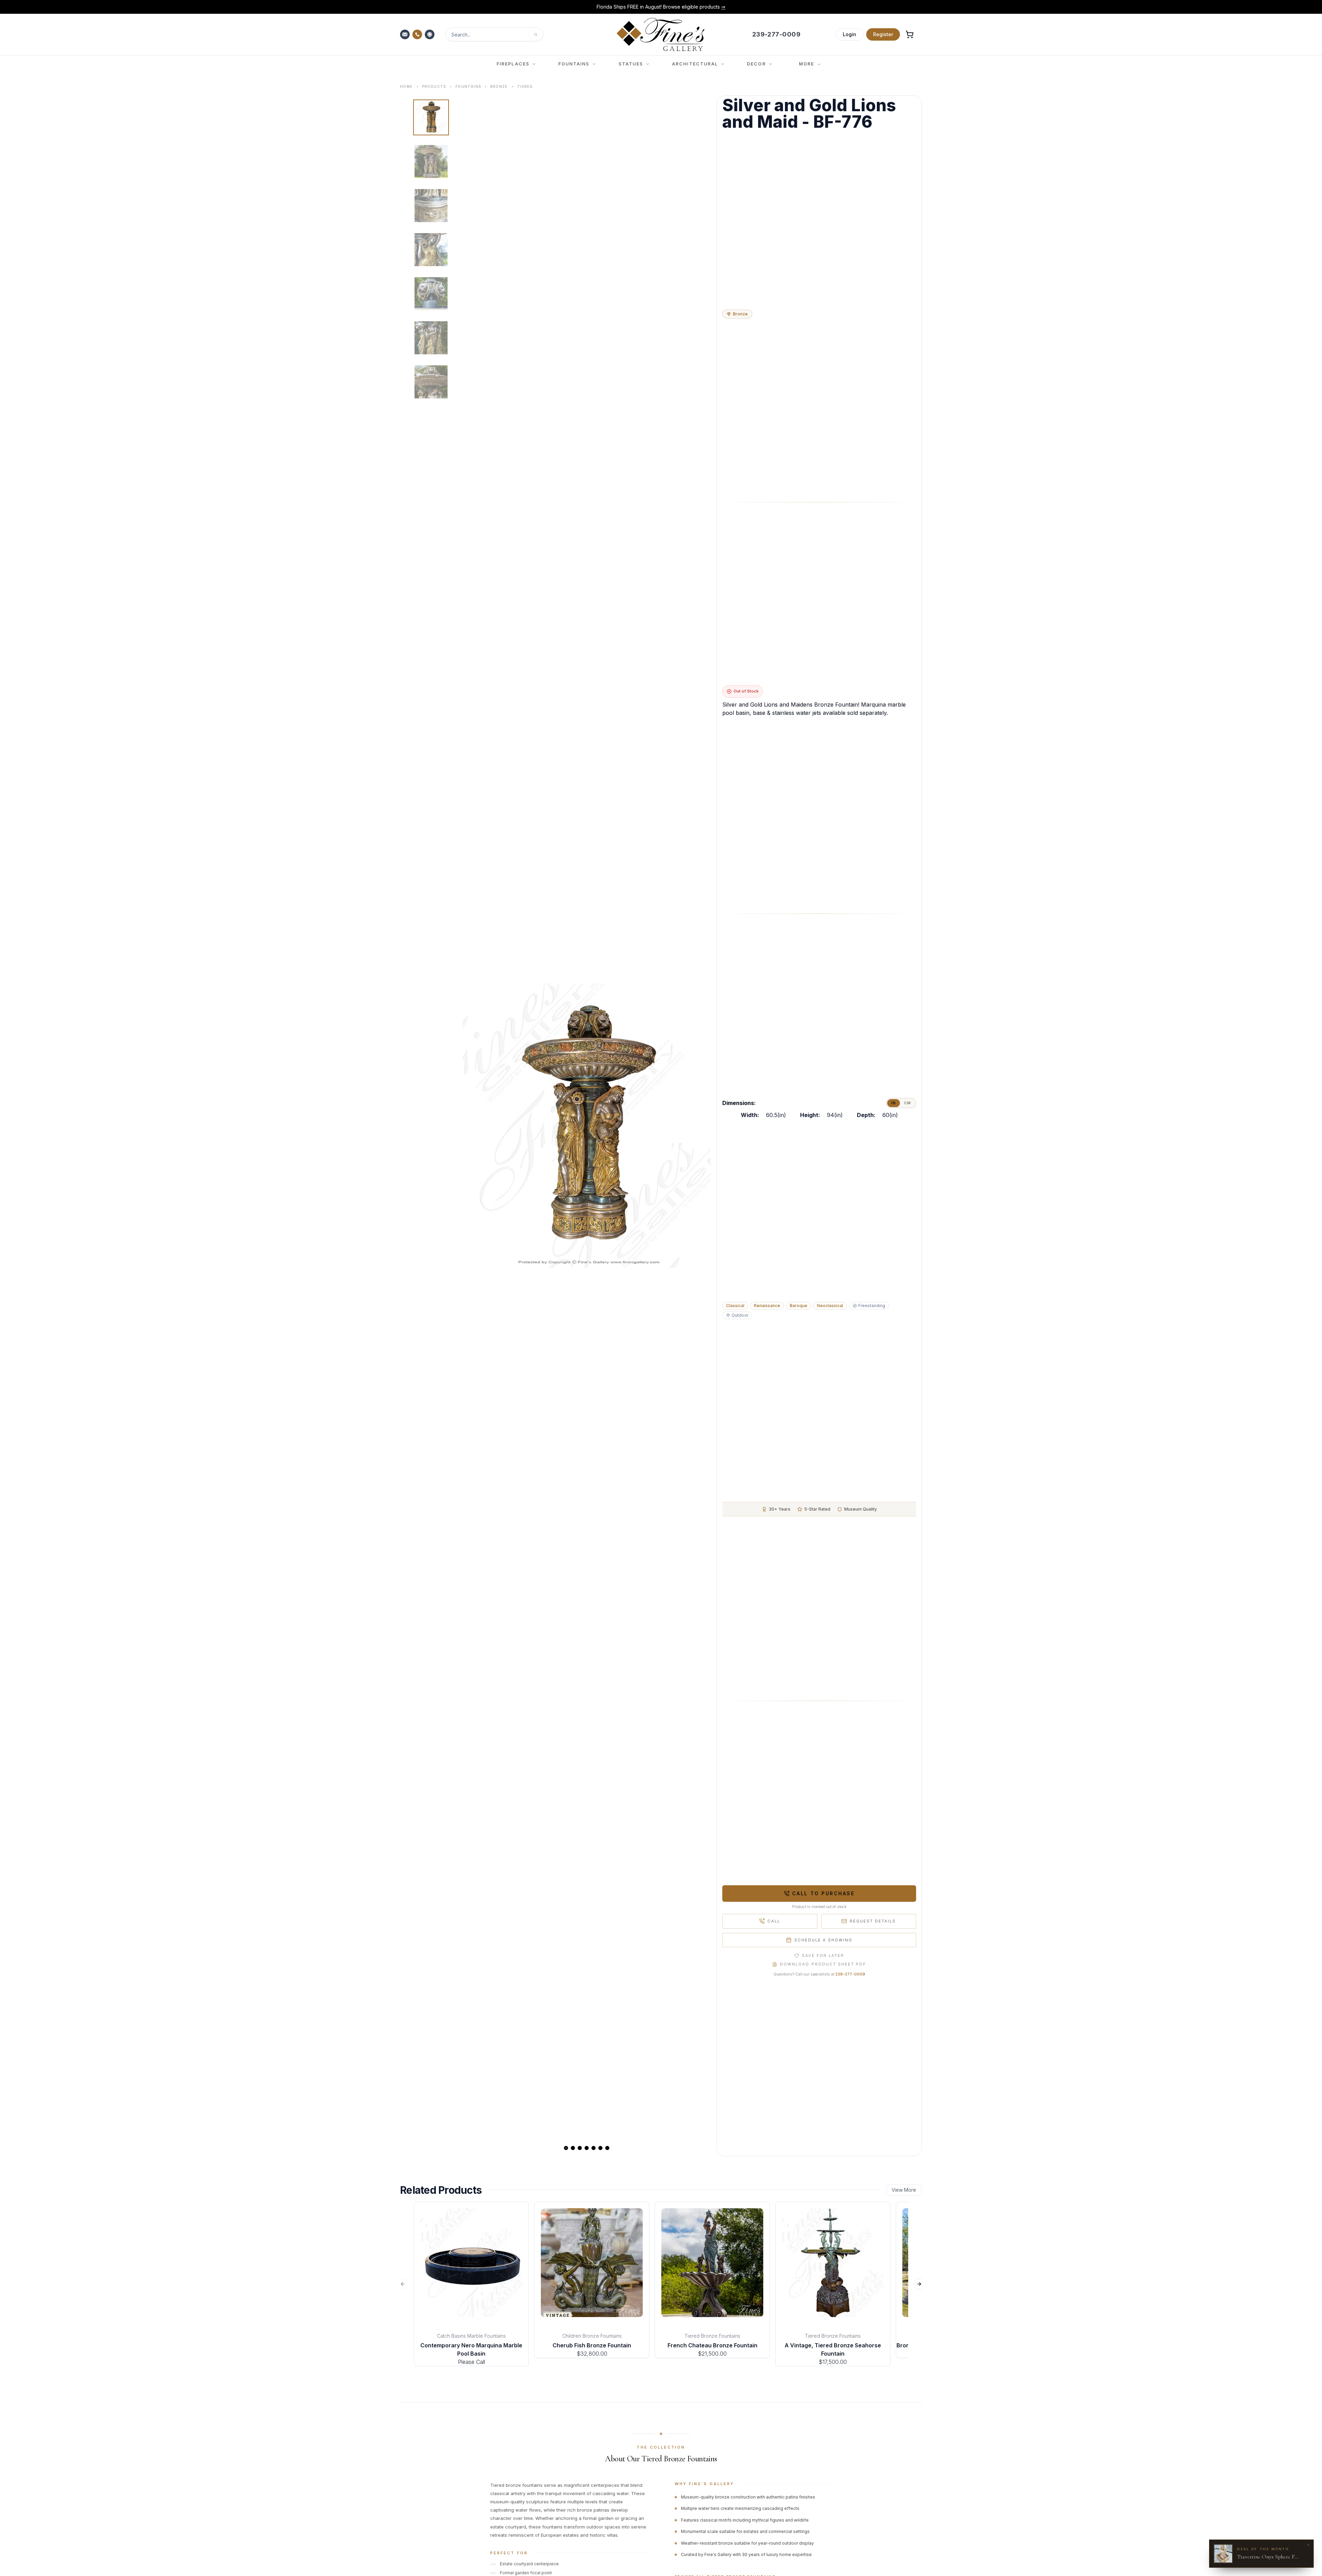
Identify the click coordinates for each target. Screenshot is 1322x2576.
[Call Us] (418, 34)
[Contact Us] (406, 34)
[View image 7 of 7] (431, 382)
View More (904, 2190)
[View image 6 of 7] (431, 338)
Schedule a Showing (823, 1940)
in (894, 1103)
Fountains (468, 86)
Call (774, 1921)
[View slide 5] (594, 2148)
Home (406, 86)
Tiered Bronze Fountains (712, 2336)
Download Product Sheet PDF (823, 1964)
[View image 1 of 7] (431, 117)
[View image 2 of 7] (431, 161)
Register (883, 34)
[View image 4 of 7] (431, 250)
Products (434, 86)
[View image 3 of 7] (431, 206)
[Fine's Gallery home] (660, 34)
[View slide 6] (600, 2148)
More (807, 64)
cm (907, 1103)
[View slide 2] (573, 2148)
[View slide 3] (580, 2148)
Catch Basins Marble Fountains (471, 2336)
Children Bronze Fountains (592, 2336)
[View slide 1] (566, 2148)
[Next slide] (700, 1126)
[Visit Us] (430, 34)
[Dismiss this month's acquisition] (1308, 2545)
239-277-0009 (850, 1974)
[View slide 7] (607, 2148)
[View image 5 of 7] (431, 294)
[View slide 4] (587, 2148)
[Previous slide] (473, 1126)
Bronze (499, 86)
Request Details (873, 1921)
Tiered (525, 86)
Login (849, 34)
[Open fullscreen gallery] (587, 1126)
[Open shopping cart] (910, 34)
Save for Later (823, 1956)
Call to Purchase (823, 1893)
